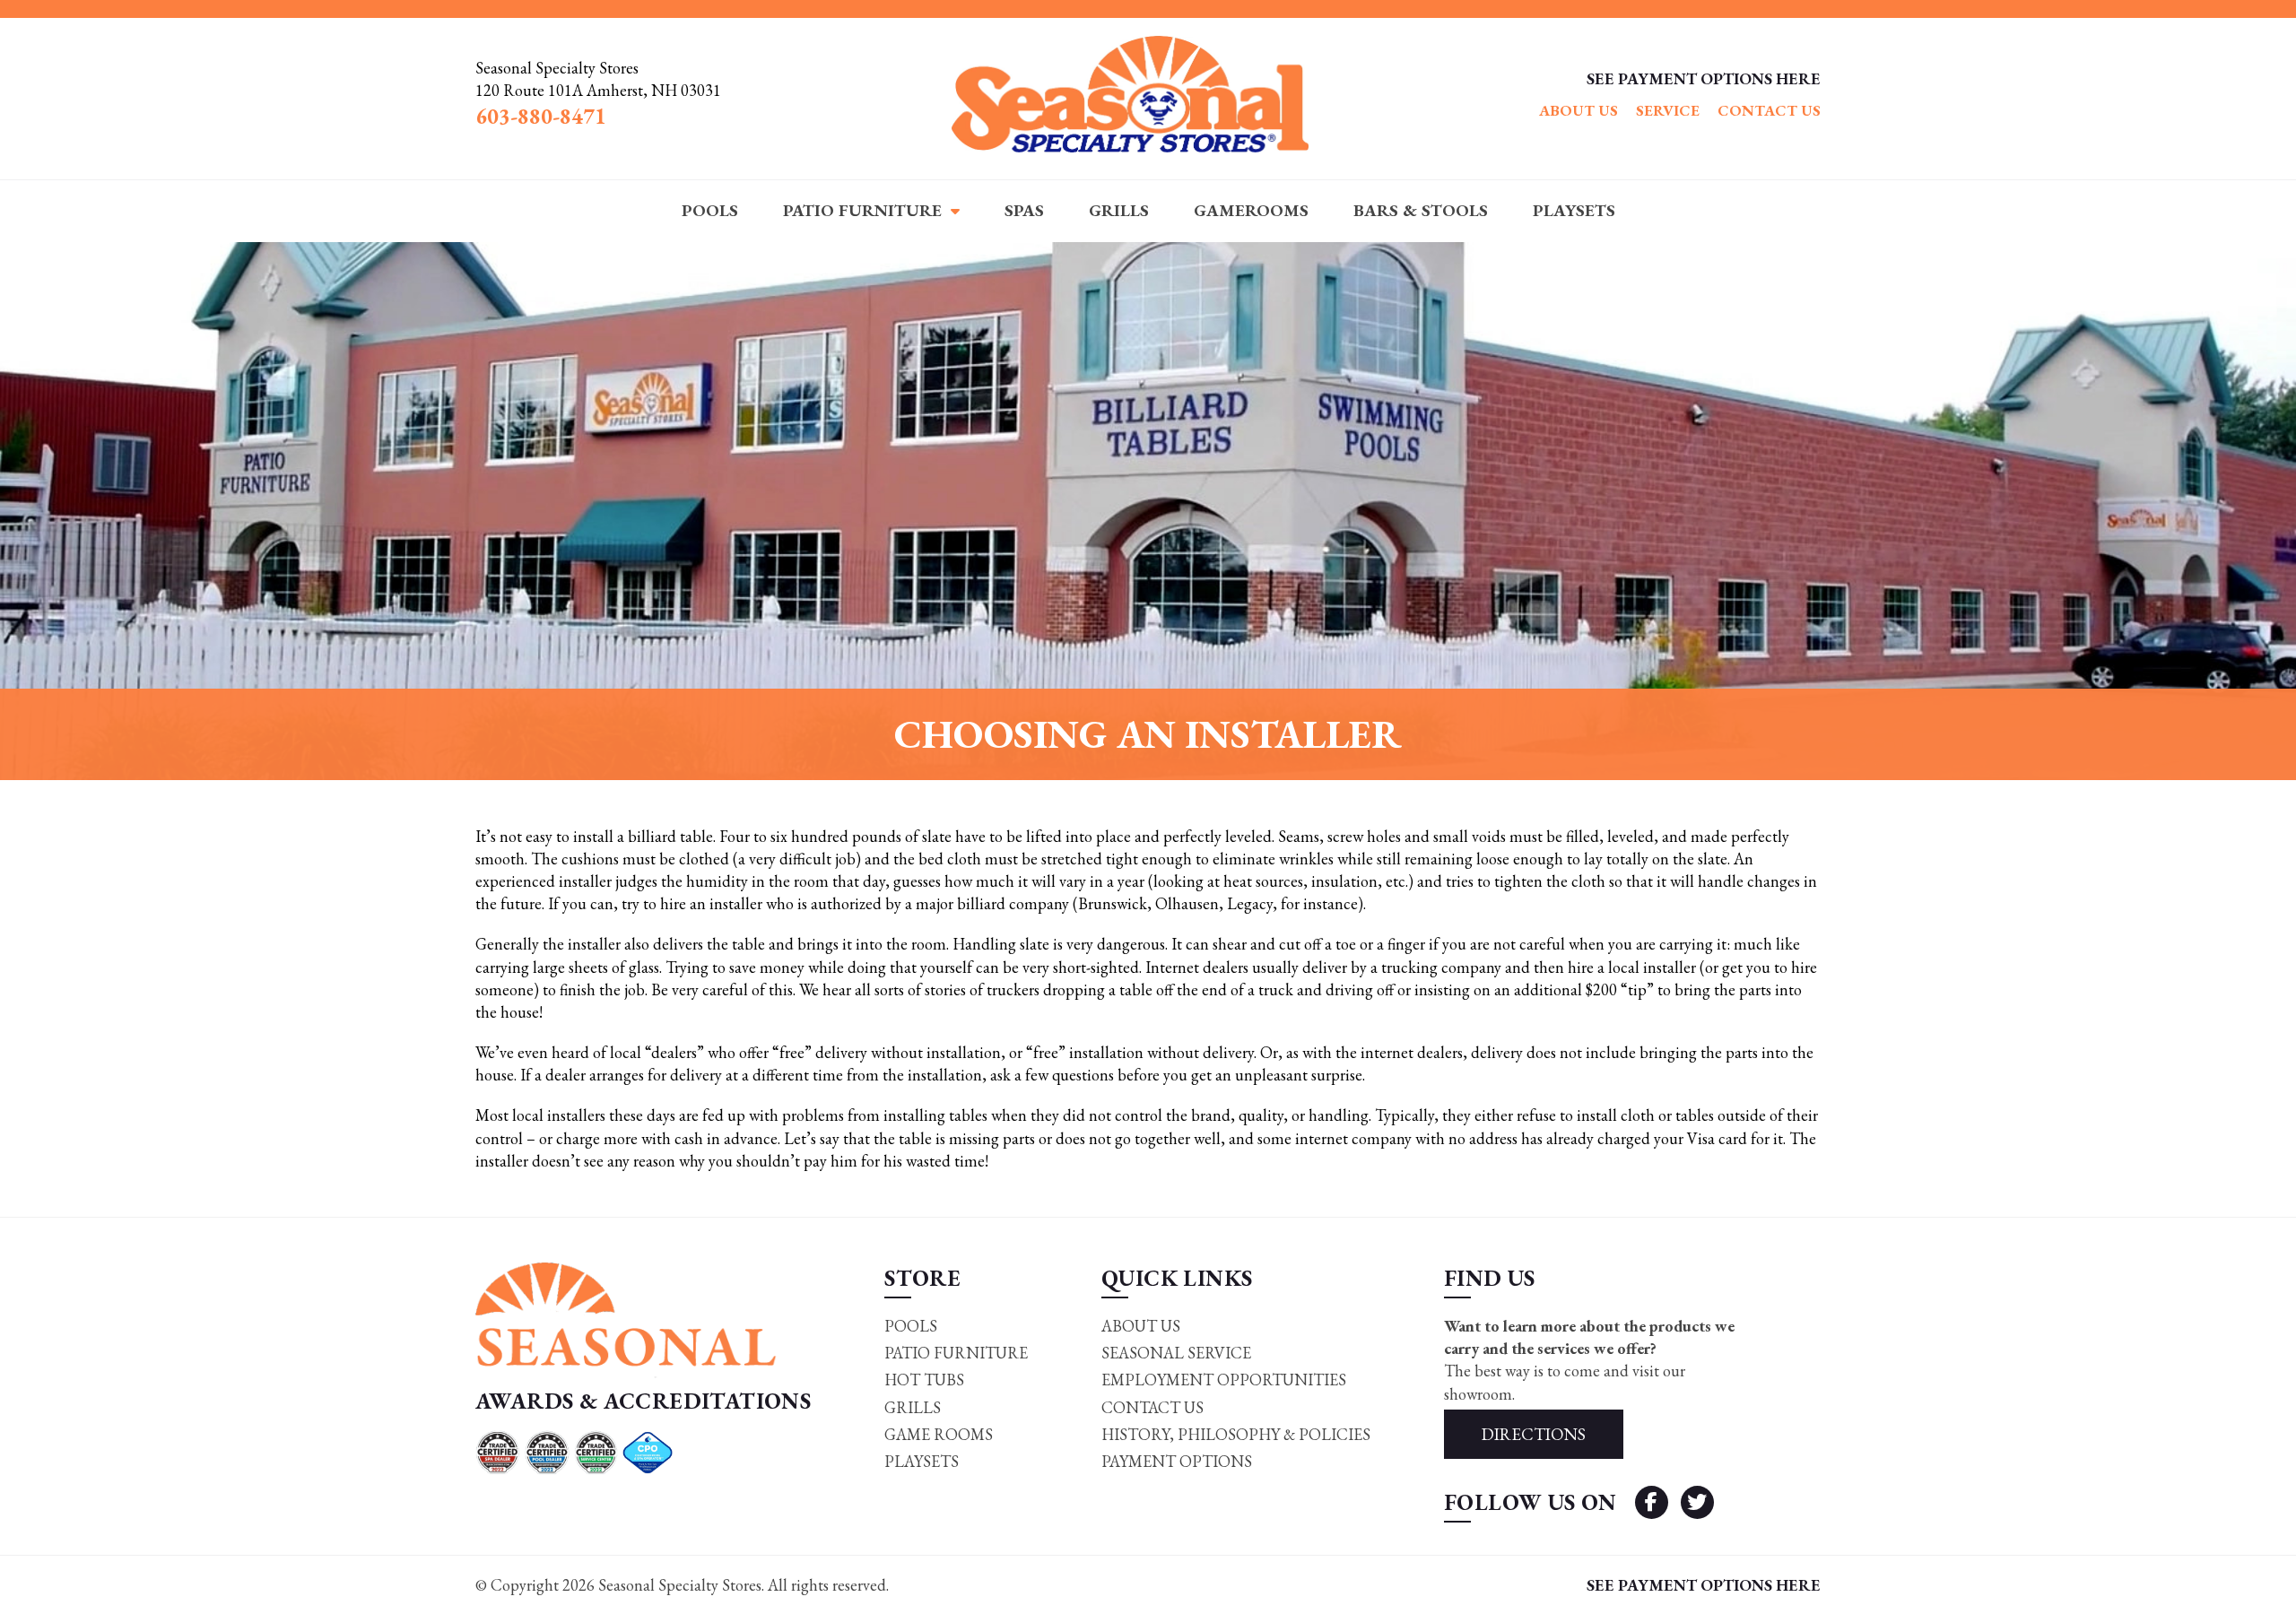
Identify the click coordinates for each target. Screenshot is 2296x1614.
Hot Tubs (924, 1380)
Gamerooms (1251, 210)
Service (1668, 110)
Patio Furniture (862, 210)
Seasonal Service (1176, 1353)
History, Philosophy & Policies (1236, 1434)
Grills (1119, 210)
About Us (1578, 110)
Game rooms (939, 1434)
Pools (710, 210)
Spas (1024, 210)
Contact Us (1769, 110)
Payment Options (1177, 1461)
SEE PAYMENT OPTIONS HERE (1704, 78)
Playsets (1574, 210)
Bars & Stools (1421, 210)
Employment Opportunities (1224, 1380)
